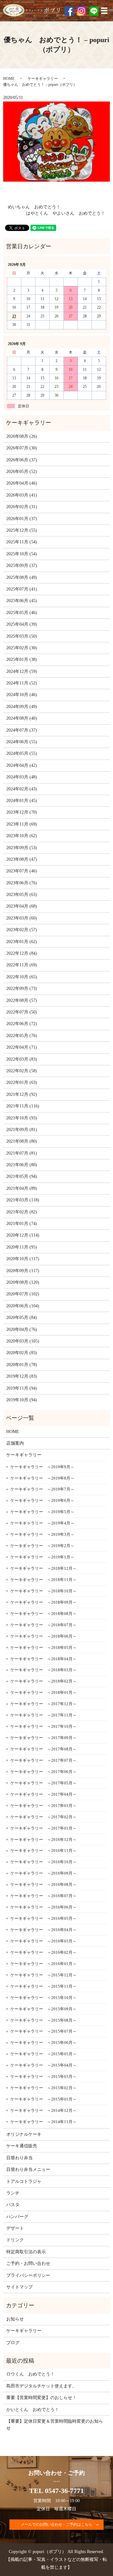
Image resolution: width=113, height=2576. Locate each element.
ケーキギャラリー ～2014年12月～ (43, 2110)
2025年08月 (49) (22, 577)
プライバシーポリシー (28, 2275)
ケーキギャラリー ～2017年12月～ (43, 1704)
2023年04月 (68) (22, 906)
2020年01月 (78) (22, 1365)
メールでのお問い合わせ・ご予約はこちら (56, 2524)
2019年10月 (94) (22, 1400)
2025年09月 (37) (22, 566)
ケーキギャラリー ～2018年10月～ (43, 1591)
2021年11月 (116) (23, 1106)
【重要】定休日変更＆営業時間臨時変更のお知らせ (55, 2425)
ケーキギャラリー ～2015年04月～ (43, 2065)
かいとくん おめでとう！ (33, 2410)
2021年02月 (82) (22, 1212)
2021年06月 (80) (22, 1165)
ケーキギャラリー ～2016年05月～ (43, 1918)
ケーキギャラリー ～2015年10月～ (43, 1998)
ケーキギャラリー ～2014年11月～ (43, 2122)
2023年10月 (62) (22, 836)
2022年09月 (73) (22, 989)
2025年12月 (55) (22, 530)
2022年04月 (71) (22, 1047)
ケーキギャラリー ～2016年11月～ (43, 1851)
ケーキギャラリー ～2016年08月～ (43, 1884)
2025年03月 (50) (22, 636)
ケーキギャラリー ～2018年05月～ (43, 1648)
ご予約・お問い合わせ (28, 2263)
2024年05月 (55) (22, 753)
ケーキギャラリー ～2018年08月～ (43, 1614)
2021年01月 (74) (22, 1224)
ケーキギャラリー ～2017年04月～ (43, 1794)
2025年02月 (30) (22, 648)
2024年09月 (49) (22, 707)
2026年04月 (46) (22, 483)
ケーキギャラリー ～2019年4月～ (42, 1523)
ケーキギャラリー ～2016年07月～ (43, 1896)
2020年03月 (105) (23, 1341)
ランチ (13, 2193)
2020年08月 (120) (23, 1282)
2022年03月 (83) (22, 1059)
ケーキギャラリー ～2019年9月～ (42, 1467)
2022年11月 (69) (22, 965)
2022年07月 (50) (22, 1012)
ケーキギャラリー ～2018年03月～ (43, 1670)
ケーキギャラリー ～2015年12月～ (43, 1975)
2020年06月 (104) (23, 1306)
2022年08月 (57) (22, 1000)
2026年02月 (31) (22, 507)
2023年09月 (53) (22, 848)
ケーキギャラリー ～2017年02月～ (43, 1817)
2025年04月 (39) (22, 624)
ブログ (13, 2343)
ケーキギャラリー (43, 79)
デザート (15, 2228)
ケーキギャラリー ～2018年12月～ (43, 1568)
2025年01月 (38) (22, 659)
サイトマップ (19, 2287)
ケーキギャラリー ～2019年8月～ (42, 1478)
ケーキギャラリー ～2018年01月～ (43, 1692)
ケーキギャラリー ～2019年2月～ (42, 1546)
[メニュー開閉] (104, 11)
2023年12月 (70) (22, 812)
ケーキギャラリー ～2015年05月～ (43, 2054)
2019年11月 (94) (22, 1388)
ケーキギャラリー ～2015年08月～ (43, 2020)
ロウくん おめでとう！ (30, 2374)
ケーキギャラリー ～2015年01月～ (43, 2099)
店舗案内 (15, 1443)
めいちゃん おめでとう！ (34, 207)
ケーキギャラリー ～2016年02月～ (43, 1952)
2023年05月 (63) (22, 895)
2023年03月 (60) (22, 918)
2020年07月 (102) (23, 1294)
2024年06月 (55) (22, 742)
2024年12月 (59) (22, 671)
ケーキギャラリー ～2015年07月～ (43, 2031)
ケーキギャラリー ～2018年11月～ (43, 1580)
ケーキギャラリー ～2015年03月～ (43, 2076)
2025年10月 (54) (22, 554)
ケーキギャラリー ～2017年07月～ (43, 1760)
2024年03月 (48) (22, 777)
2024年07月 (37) (22, 730)
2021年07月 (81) (22, 1153)
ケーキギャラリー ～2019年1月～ (42, 1557)
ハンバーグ (17, 2217)
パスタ (13, 2205)
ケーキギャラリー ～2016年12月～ (43, 1840)
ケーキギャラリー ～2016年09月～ (43, 1873)
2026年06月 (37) (22, 460)
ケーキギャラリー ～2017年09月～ (43, 1738)
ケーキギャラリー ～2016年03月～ (43, 1941)
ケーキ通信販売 (22, 2146)
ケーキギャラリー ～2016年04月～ (43, 1930)
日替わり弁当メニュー (28, 2170)
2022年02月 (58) (22, 1071)
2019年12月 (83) (22, 1376)
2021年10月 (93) (22, 1118)
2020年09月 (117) (23, 1271)
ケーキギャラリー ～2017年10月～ (43, 1726)
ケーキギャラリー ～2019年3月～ (42, 1534)
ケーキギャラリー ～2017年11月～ (43, 1715)
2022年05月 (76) (22, 1036)
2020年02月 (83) (22, 1353)
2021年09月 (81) (22, 1130)
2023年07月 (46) (22, 871)
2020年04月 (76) (22, 1329)
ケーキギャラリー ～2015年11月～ (43, 1986)
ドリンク (15, 2240)
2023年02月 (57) (22, 930)
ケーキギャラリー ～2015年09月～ (43, 2009)
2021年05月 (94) (22, 1176)
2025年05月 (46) (22, 613)
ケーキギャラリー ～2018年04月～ (43, 1659)
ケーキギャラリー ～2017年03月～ (43, 1806)
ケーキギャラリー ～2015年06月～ (43, 2043)
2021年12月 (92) (22, 1094)
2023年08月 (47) (22, 859)
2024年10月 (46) (22, 695)
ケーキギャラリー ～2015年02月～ (43, 2088)
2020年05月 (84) (22, 1318)
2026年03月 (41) (22, 495)
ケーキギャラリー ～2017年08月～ (43, 1749)
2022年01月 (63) (22, 1082)
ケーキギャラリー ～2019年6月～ (42, 1500)
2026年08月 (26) (22, 436)
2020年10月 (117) (23, 1259)
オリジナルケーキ (24, 2134)
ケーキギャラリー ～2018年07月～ (43, 1625)
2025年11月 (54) (22, 542)
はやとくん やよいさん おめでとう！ (66, 213)
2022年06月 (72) (22, 1024)
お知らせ (15, 2319)
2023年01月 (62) (22, 942)
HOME (9, 79)
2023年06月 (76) (22, 883)
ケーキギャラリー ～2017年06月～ (43, 1772)
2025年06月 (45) (22, 601)
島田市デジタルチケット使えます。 (41, 2386)
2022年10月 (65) (22, 977)
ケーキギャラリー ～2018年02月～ (43, 1681)
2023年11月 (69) (22, 824)
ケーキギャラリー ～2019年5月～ (42, 1512)
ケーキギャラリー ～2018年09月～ (43, 1602)
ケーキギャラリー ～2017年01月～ (43, 1828)
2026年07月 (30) (22, 448)
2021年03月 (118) (23, 1200)
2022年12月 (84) (22, 953)
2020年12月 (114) (23, 1235)
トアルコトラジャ (24, 2181)
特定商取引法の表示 (26, 2252)
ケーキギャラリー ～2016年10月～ (43, 1862)
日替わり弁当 (19, 2158)
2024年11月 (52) (22, 683)
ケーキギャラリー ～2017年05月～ (43, 1783)
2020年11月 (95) (22, 1247)
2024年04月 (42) (22, 765)
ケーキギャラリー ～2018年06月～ (43, 1636)
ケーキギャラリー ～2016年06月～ (43, 1907)
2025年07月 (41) (22, 589)
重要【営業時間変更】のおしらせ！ (41, 2398)
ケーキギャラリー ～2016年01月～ (43, 1964)
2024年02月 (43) (22, 789)
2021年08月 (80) (22, 1141)
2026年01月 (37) (22, 519)
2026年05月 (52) (22, 472)
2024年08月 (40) (22, 718)
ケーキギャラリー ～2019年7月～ (42, 1489)
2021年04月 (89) (22, 1188)
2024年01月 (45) (22, 801)
